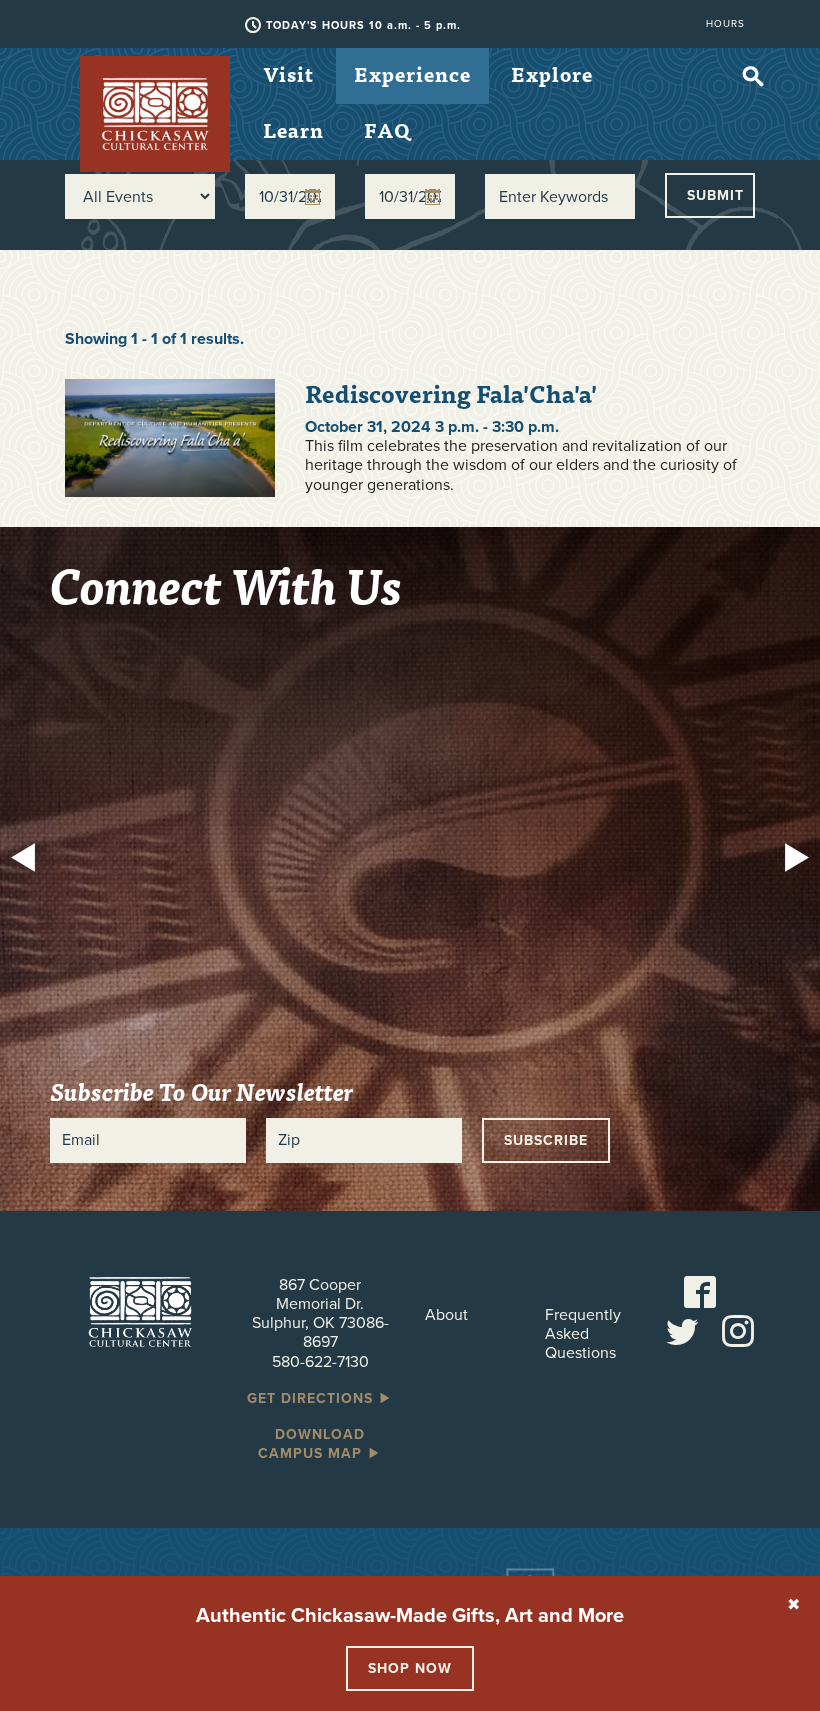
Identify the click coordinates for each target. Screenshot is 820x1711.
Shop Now (410, 1668)
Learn (293, 129)
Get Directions (312, 1398)
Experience (412, 73)
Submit (715, 195)
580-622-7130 (320, 1362)
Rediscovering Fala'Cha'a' (451, 393)
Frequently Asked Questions (583, 1334)
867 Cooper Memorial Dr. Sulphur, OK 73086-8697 (320, 1314)
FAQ (387, 129)
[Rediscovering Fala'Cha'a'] (170, 437)
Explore (552, 73)
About (446, 1315)
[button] (28, 860)
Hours (725, 24)
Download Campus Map (312, 1444)
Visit (288, 73)
